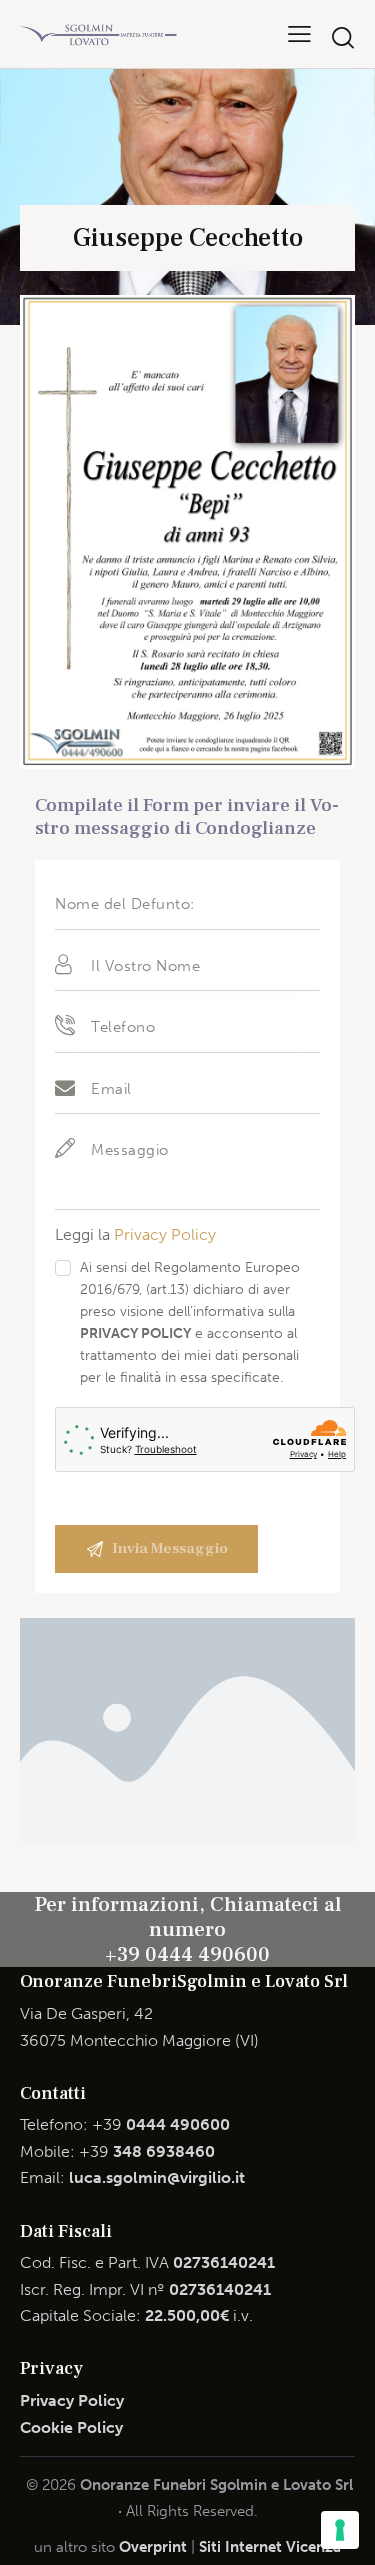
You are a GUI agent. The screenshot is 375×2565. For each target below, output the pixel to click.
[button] (299, 33)
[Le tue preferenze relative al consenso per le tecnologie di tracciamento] (340, 2530)
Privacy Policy (165, 1234)
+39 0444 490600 (187, 1954)
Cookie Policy (71, 2427)
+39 (161, 2124)
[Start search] (343, 37)
